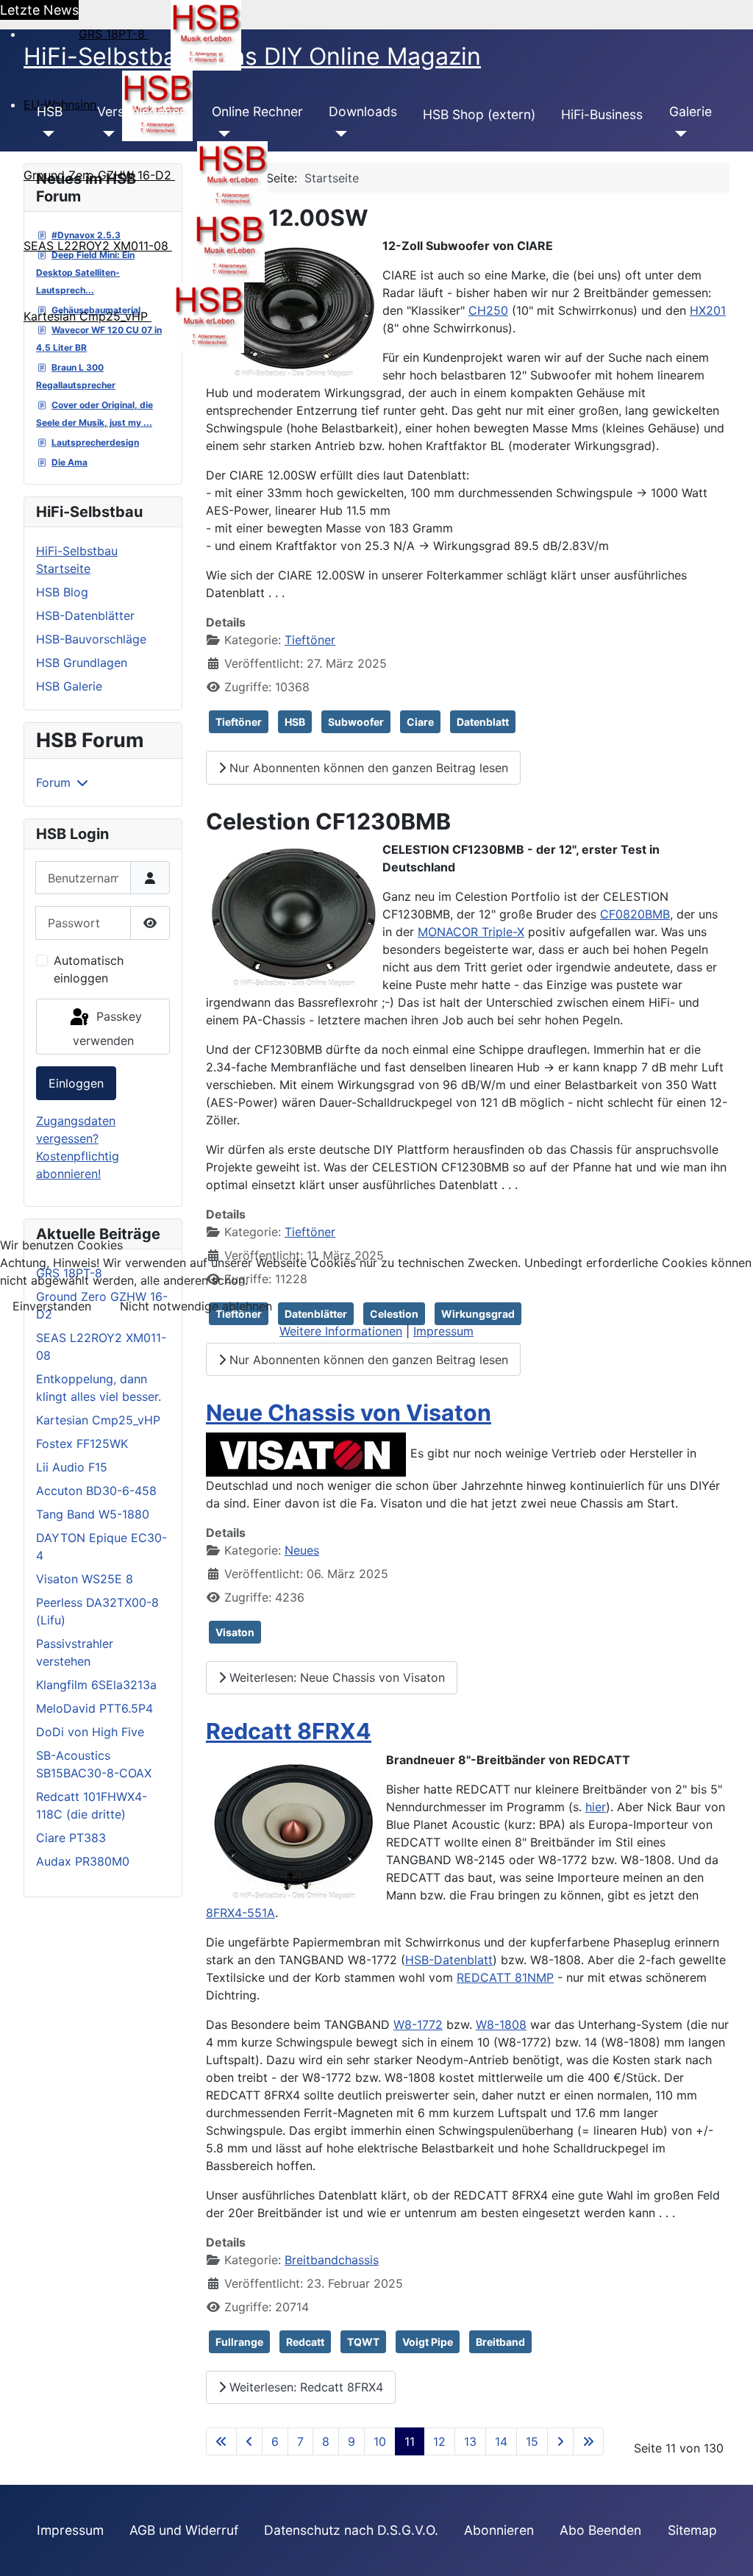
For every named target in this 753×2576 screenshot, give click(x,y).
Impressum (443, 1331)
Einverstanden (52, 1306)
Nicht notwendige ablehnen (196, 1306)
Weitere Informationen (341, 1331)
